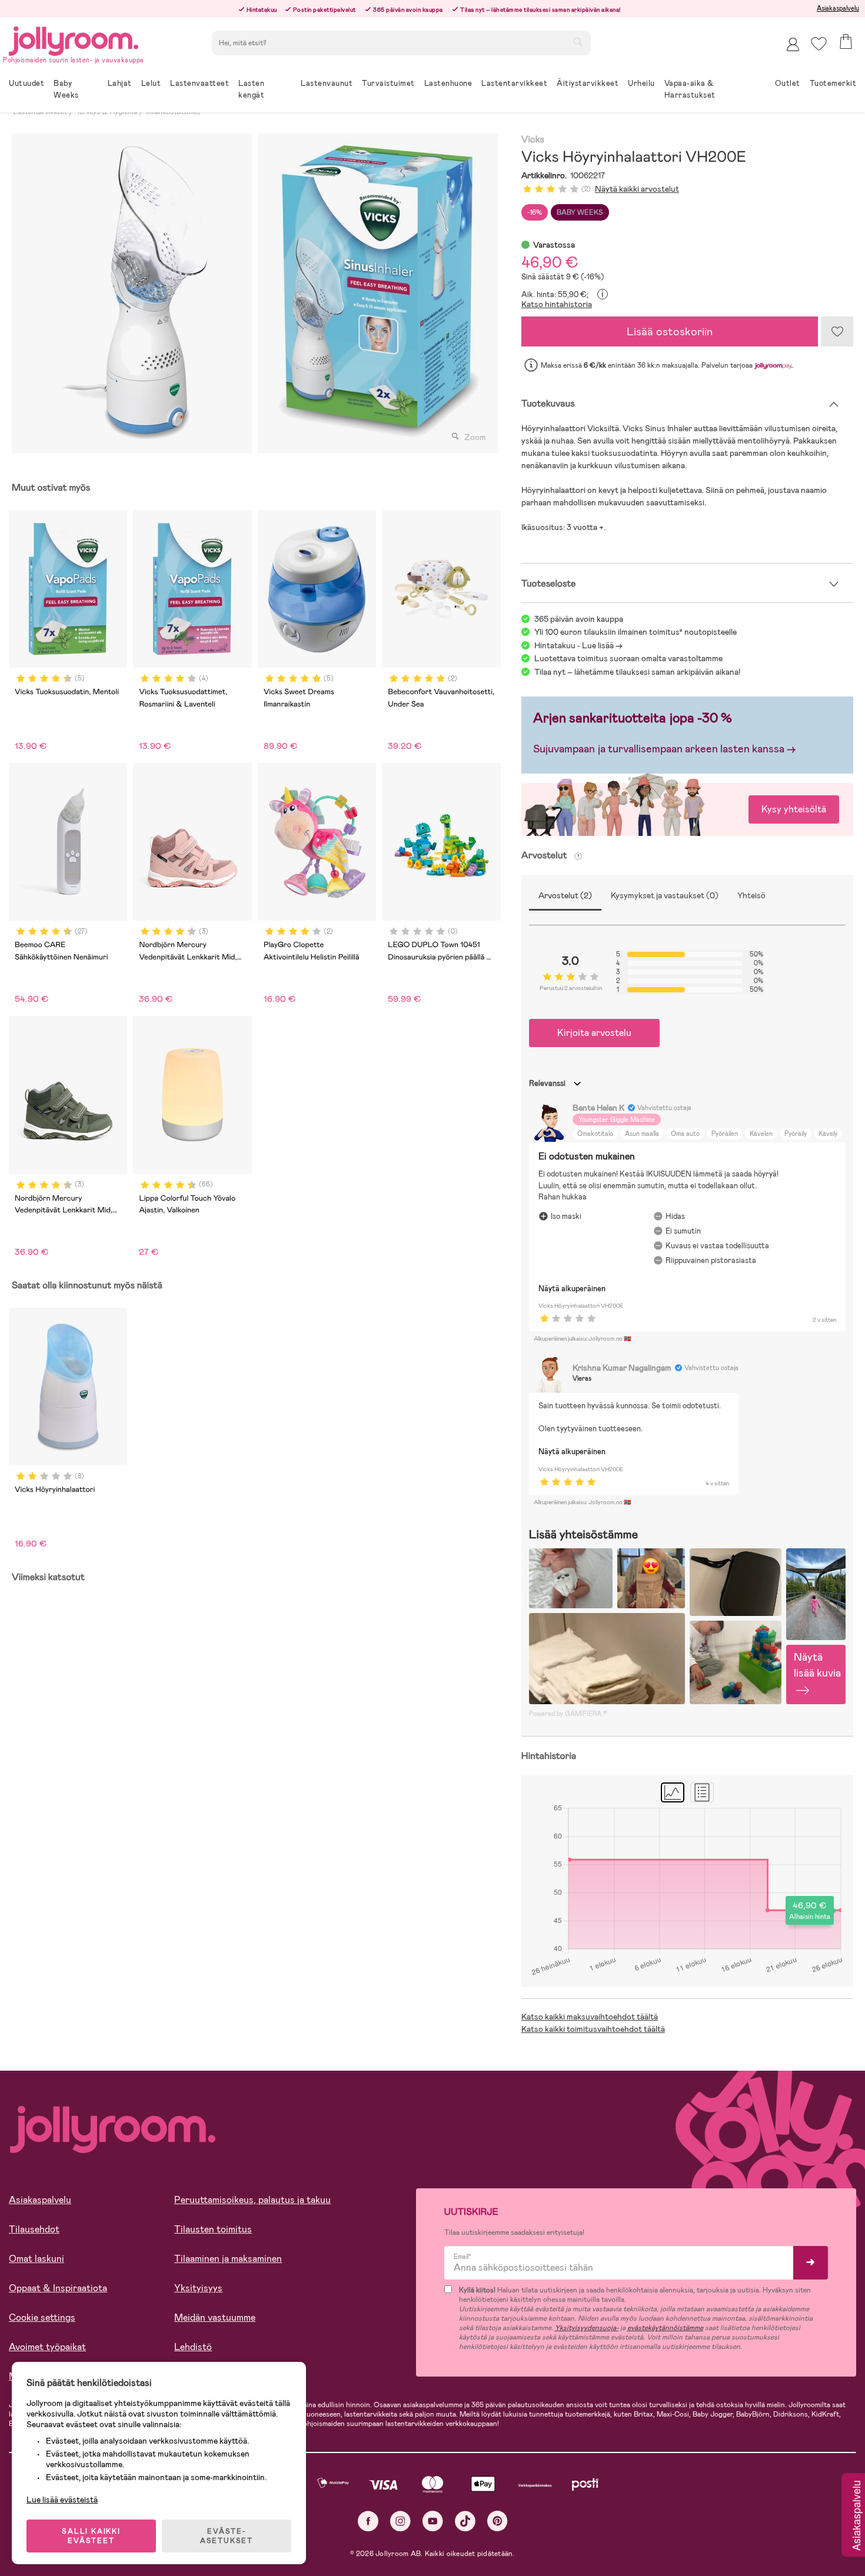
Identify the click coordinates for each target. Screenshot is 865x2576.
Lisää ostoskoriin (670, 331)
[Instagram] (400, 2521)
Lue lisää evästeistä (62, 2500)
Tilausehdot (34, 2229)
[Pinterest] (498, 2521)
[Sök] (578, 42)
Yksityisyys (198, 2288)
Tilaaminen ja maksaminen (228, 2259)
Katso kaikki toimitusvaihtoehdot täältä (593, 2029)
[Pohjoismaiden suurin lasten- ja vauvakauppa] (74, 39)
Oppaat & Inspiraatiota (58, 2288)
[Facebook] (368, 2521)
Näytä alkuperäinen (572, 1289)
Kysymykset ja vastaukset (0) (665, 895)
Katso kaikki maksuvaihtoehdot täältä (590, 2017)
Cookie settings (42, 2317)
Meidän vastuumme (215, 2317)
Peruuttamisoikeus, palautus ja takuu (252, 2200)
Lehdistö (193, 2347)
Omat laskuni (36, 2259)
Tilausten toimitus (213, 2229)
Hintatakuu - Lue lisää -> (578, 645)
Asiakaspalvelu (838, 8)
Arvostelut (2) (565, 895)
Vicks (533, 140)
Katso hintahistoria (557, 304)
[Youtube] (433, 2521)
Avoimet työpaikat (47, 2347)
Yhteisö (751, 895)
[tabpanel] (132, 294)
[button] (819, 44)
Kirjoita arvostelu (594, 1033)
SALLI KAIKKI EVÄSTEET (91, 2536)
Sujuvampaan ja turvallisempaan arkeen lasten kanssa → (665, 749)
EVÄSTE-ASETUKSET (227, 2536)
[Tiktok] (465, 2521)
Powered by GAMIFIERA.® (568, 1714)
